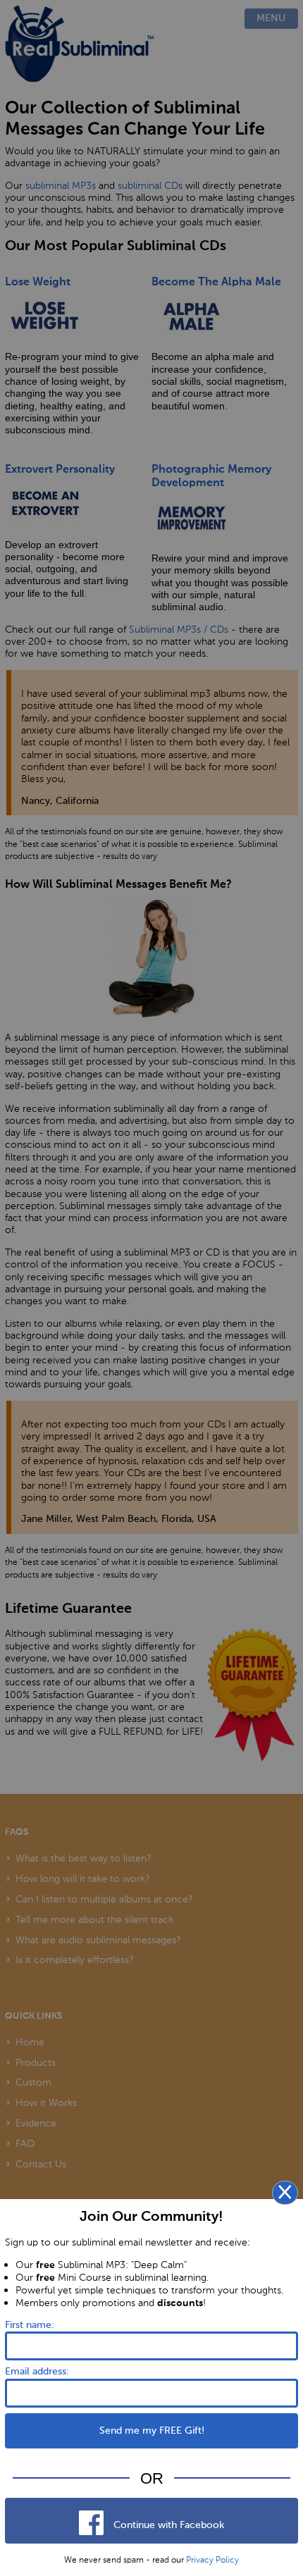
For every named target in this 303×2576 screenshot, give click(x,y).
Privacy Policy (212, 2560)
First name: (30, 2325)
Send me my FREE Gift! (152, 2431)
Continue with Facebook (167, 2525)
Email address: (37, 2372)
